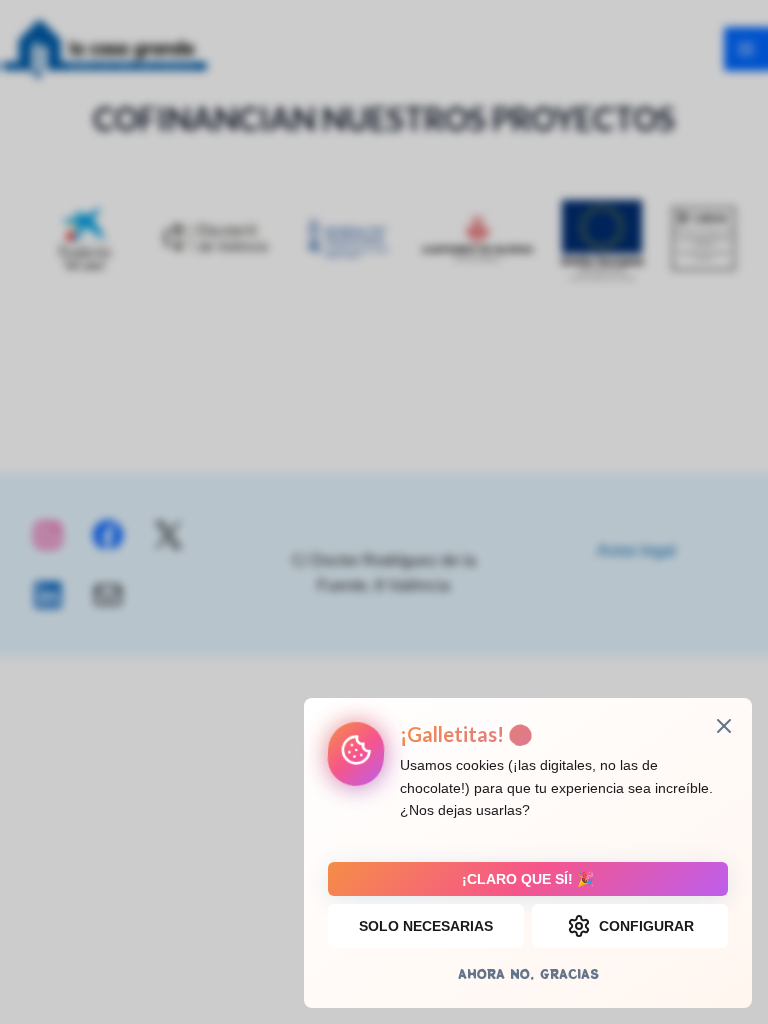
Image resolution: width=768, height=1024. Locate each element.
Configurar (646, 926)
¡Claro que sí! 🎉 (528, 879)
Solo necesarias (426, 926)
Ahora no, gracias (528, 973)
